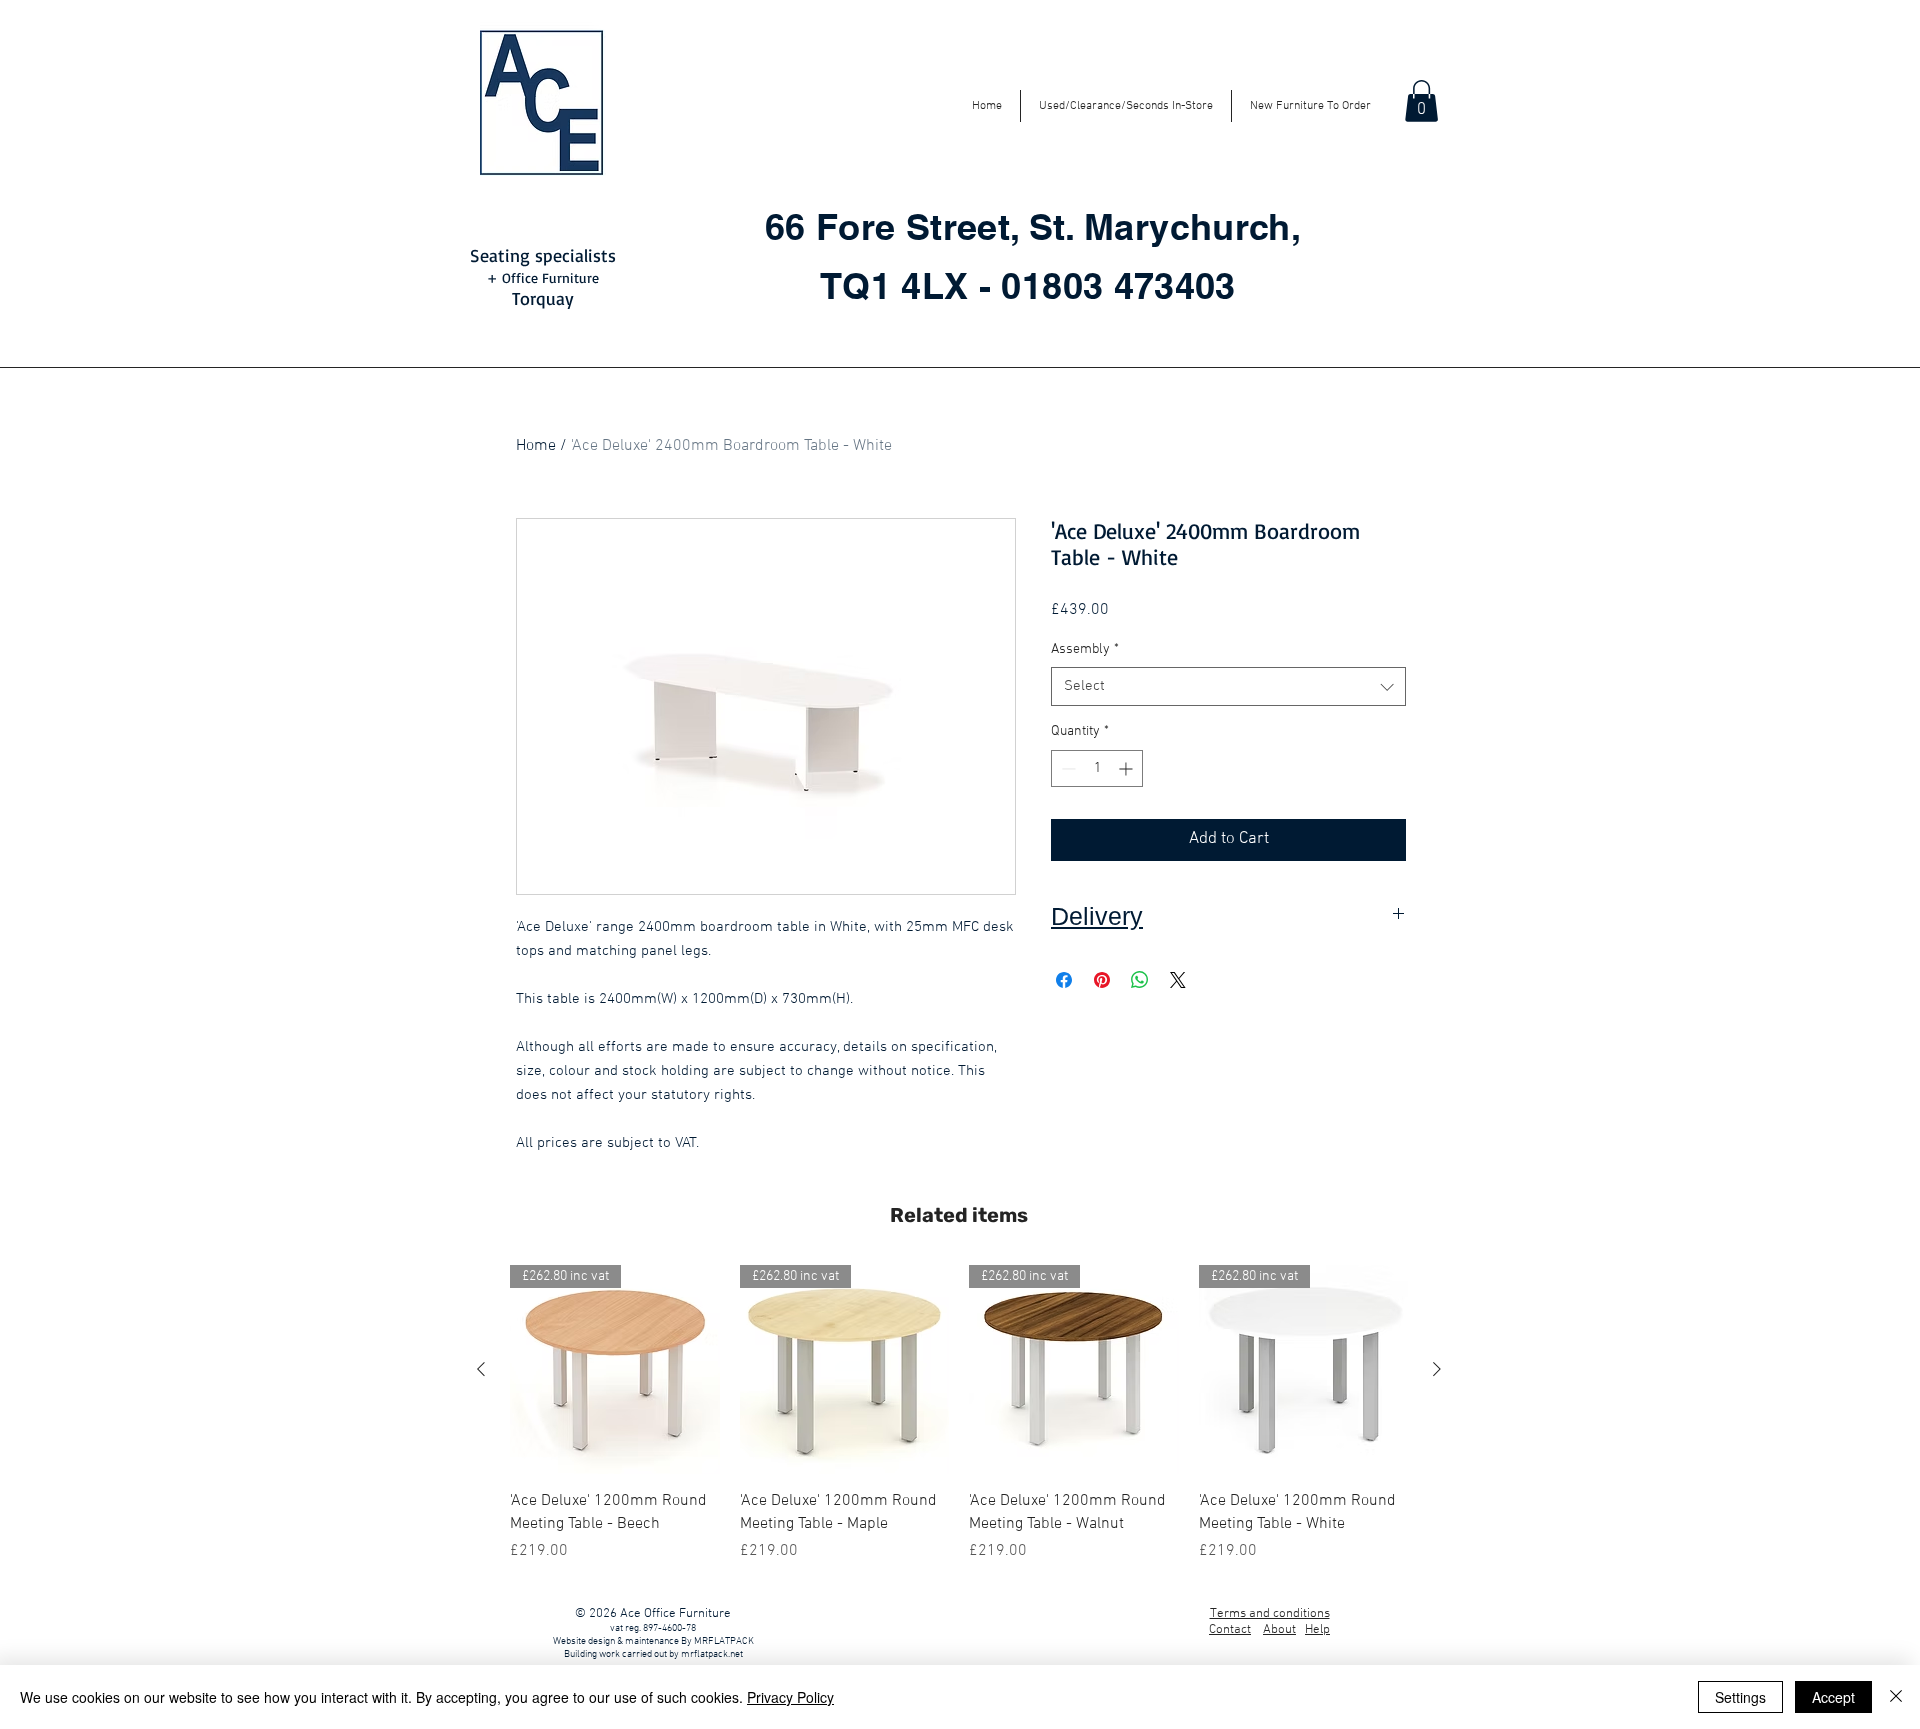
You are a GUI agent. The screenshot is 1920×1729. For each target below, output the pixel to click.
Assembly (1085, 649)
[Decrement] (1066, 768)
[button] (1421, 101)
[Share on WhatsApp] (1140, 980)
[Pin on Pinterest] (1102, 980)
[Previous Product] (481, 1369)
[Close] (1896, 1697)
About (1279, 1630)
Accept (1833, 1697)
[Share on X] (1178, 980)
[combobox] (1228, 686)
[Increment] (1127, 768)
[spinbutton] (1097, 768)
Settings (1740, 1697)
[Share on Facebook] (1064, 980)
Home (536, 446)
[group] (959, 1414)
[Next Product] (1437, 1369)
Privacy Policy (790, 1697)
